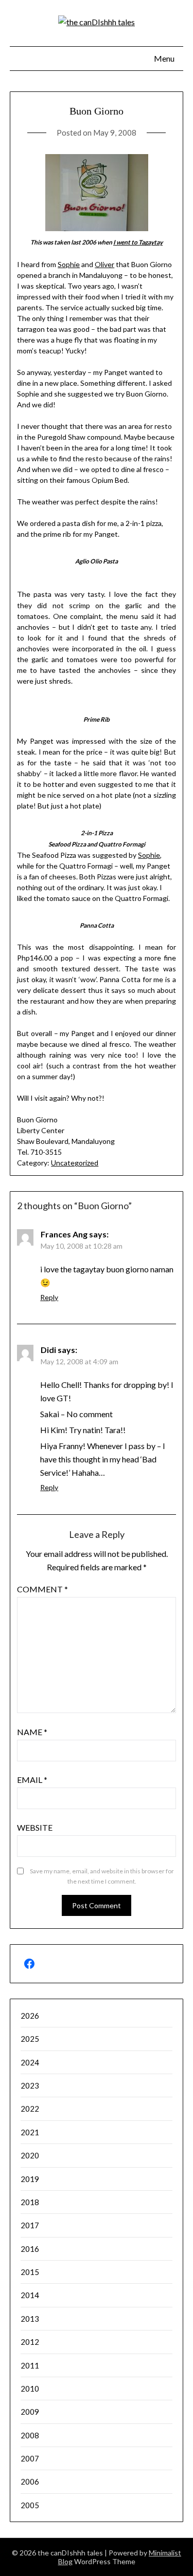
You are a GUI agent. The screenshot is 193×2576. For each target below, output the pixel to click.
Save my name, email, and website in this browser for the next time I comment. (102, 1876)
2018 (30, 2202)
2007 (30, 2458)
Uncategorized (75, 1163)
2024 (30, 2062)
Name (32, 1732)
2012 (30, 2342)
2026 (30, 2016)
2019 (30, 2179)
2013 (30, 2319)
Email (32, 1780)
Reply (49, 1297)
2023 (30, 2085)
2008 (30, 2435)
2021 (30, 2132)
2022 (30, 2109)
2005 (30, 2505)
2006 (30, 2481)
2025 (30, 2039)
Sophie (69, 264)
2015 (30, 2272)
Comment (42, 1589)
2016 (30, 2249)
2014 (30, 2295)
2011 (30, 2365)
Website (35, 1827)
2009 (30, 2412)
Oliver (104, 264)
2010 (30, 2389)
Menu (164, 58)
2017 (30, 2225)
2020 (30, 2155)
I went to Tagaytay (138, 242)
